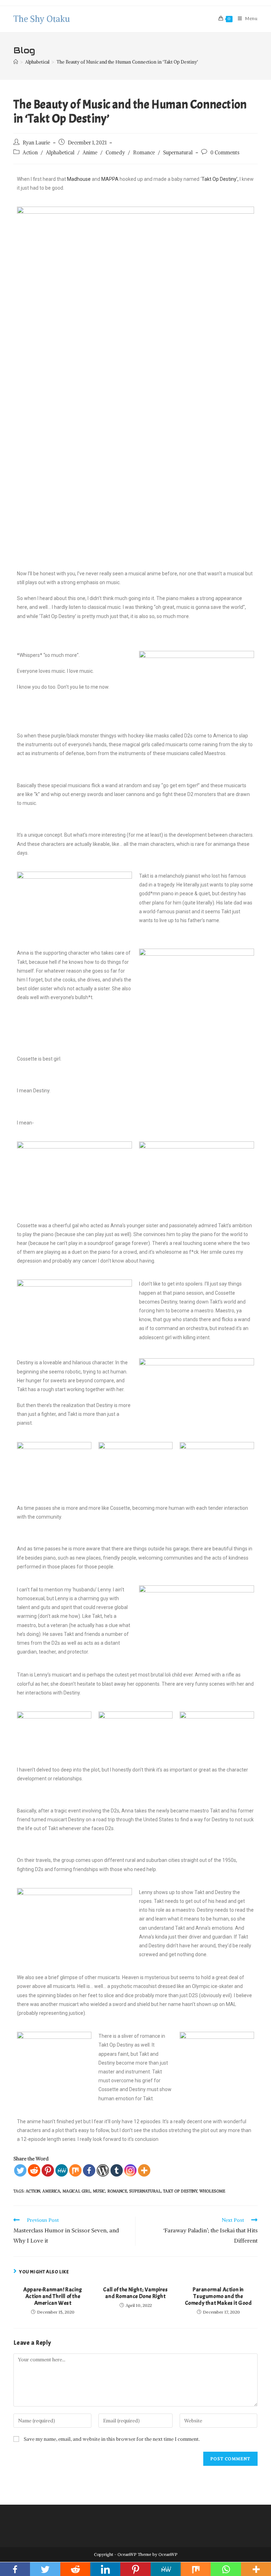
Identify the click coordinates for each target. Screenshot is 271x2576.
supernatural (145, 2191)
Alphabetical (60, 153)
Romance (144, 153)
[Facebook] (89, 2170)
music (99, 2191)
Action (30, 153)
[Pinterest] (48, 2170)
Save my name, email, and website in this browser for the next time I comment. (112, 2439)
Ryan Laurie (36, 143)
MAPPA (110, 179)
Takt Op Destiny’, (220, 179)
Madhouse (79, 179)
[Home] (16, 62)
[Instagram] (130, 2170)
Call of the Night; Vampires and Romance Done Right (135, 2293)
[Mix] (75, 2170)
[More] (144, 2170)
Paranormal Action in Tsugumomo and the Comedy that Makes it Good (218, 2296)
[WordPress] (103, 2170)
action (33, 2191)
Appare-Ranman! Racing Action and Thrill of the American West (53, 2296)
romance (117, 2191)
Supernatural (178, 153)
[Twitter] (20, 2170)
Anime (90, 153)
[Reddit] (34, 2170)
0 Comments (225, 153)
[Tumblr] (117, 2170)
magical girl (77, 2191)
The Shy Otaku (42, 19)
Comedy (115, 153)
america (51, 2191)
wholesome (212, 2191)
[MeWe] (62, 2170)
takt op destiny (180, 2191)
